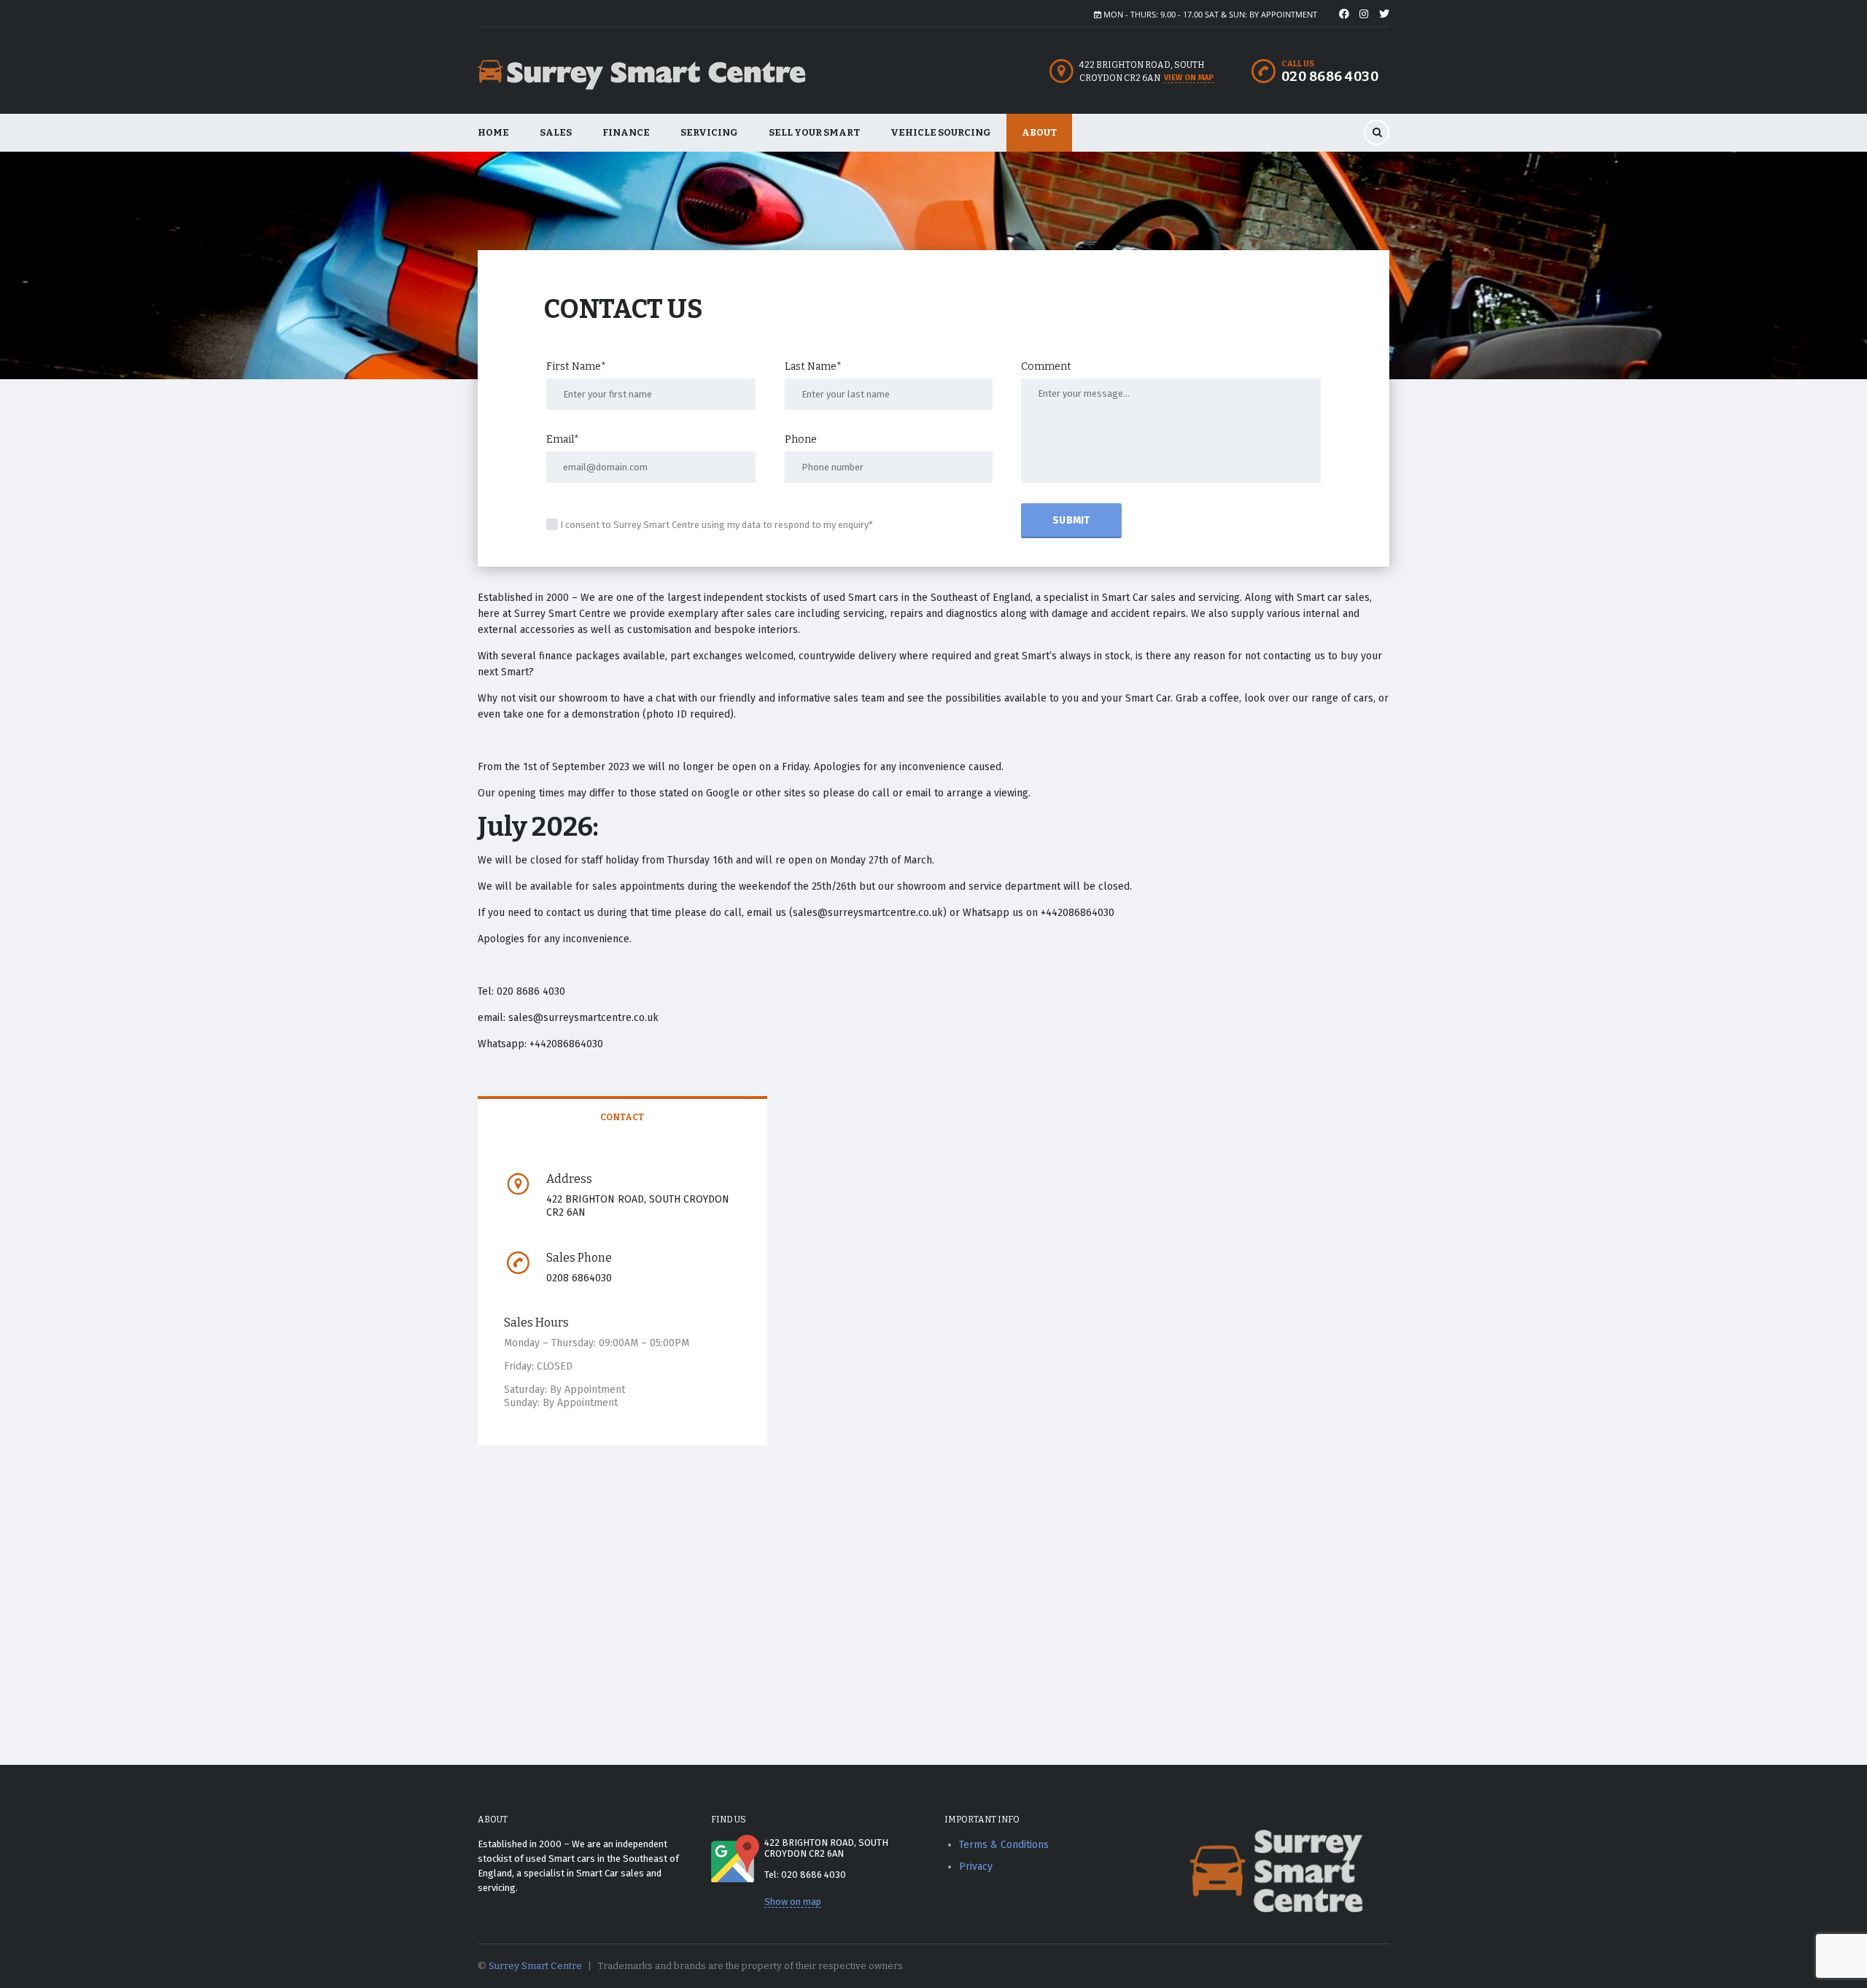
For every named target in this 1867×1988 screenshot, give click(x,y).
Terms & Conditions (1004, 1845)
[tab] (622, 1118)
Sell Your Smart (814, 132)
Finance (626, 132)
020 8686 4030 (1330, 77)
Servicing (709, 132)
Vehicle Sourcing (941, 132)
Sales (556, 132)
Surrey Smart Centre (535, 1966)
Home (493, 132)
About (1039, 132)
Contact (622, 1117)
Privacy (976, 1867)
